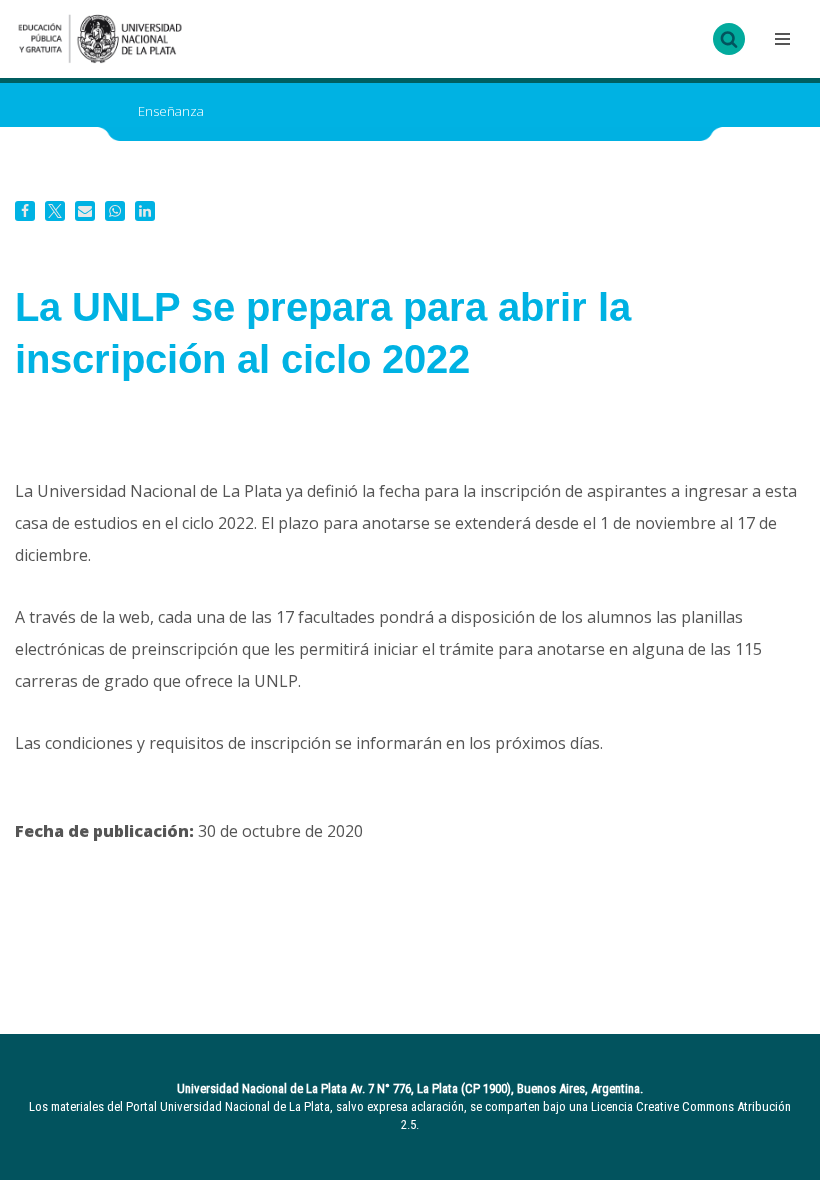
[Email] (85, 211)
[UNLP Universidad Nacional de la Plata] (100, 39)
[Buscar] (729, 39)
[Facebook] (25, 211)
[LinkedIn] (145, 211)
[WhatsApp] (115, 211)
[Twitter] (55, 211)
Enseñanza (171, 111)
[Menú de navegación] (780, 39)
